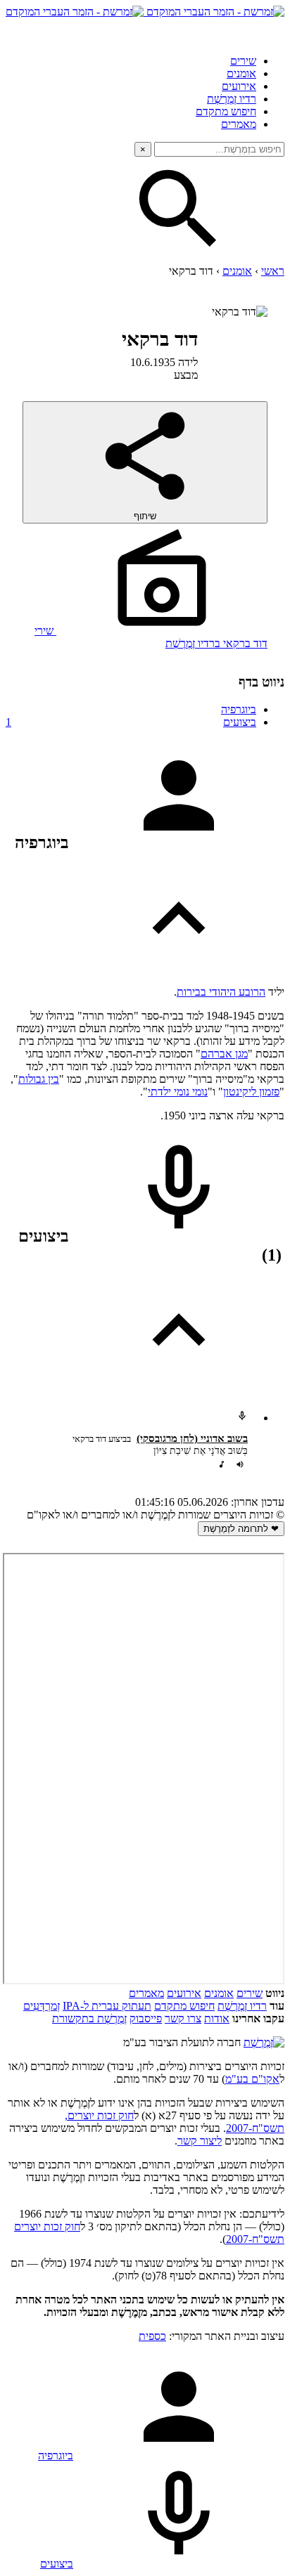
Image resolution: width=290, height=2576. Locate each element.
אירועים (239, 86)
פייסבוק (146, 2018)
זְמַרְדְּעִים (42, 2006)
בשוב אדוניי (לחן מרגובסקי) (192, 1438)
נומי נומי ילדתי (178, 1092)
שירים (243, 61)
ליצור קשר (200, 2141)
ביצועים (131, 722)
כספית (152, 2336)
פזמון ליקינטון (251, 1092)
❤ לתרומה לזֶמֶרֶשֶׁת (241, 1529)
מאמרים (239, 124)
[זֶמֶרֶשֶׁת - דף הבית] (264, 2042)
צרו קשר (183, 2018)
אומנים (241, 73)
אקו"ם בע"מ (252, 2079)
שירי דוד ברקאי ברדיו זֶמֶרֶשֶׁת (151, 637)
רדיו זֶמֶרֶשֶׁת (242, 2006)
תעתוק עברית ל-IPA (107, 2006)
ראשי (273, 271)
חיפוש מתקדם (226, 111)
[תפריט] (272, 31)
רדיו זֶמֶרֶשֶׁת (232, 99)
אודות (217, 2018)
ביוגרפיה (239, 709)
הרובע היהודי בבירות (221, 992)
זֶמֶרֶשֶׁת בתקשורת (89, 2018)
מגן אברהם (224, 1054)
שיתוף (145, 516)
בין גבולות (39, 1079)
